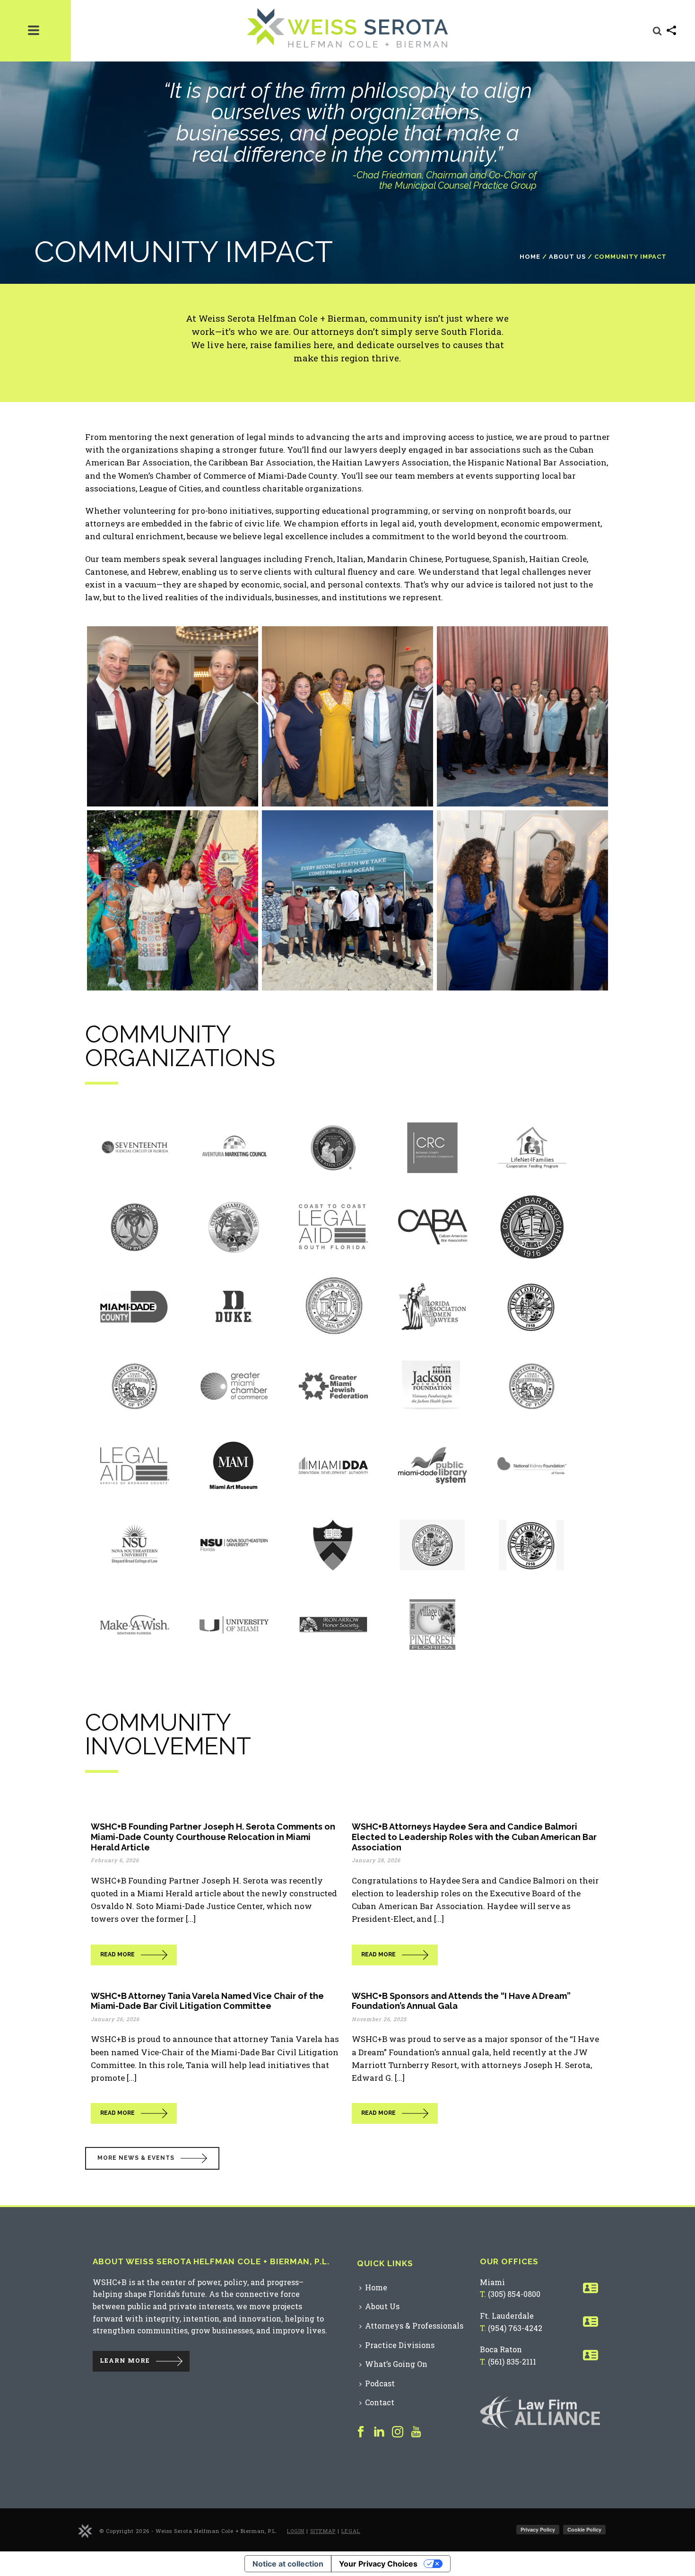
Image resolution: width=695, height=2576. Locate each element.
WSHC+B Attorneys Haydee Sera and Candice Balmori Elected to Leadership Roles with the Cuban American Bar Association (474, 1837)
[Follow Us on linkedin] (379, 2432)
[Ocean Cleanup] (347, 900)
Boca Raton (501, 2349)
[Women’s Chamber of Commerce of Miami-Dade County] (522, 900)
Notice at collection (288, 2564)
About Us (567, 257)
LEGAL (351, 2531)
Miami (492, 2282)
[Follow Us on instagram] (398, 2432)
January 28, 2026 (376, 1860)
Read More (117, 1954)
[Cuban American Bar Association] (173, 716)
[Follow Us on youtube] (416, 2432)
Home (530, 257)
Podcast (380, 2383)
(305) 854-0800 (514, 2294)
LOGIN (296, 2531)
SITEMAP (323, 2531)
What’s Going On (396, 2364)
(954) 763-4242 (515, 2328)
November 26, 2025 (379, 2019)
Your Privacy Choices (378, 2564)
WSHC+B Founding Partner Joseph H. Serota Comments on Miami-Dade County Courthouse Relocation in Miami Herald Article (213, 1837)
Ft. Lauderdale (507, 2316)
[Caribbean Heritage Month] (173, 900)
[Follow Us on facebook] (361, 2432)
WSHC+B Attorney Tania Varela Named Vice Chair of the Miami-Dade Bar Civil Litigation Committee (207, 2001)
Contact (380, 2402)
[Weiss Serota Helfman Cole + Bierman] (85, 2530)
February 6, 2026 (115, 1860)
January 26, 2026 (115, 2019)
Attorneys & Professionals (414, 2326)
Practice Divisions (400, 2345)
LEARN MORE (125, 2360)
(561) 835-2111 (512, 2361)
